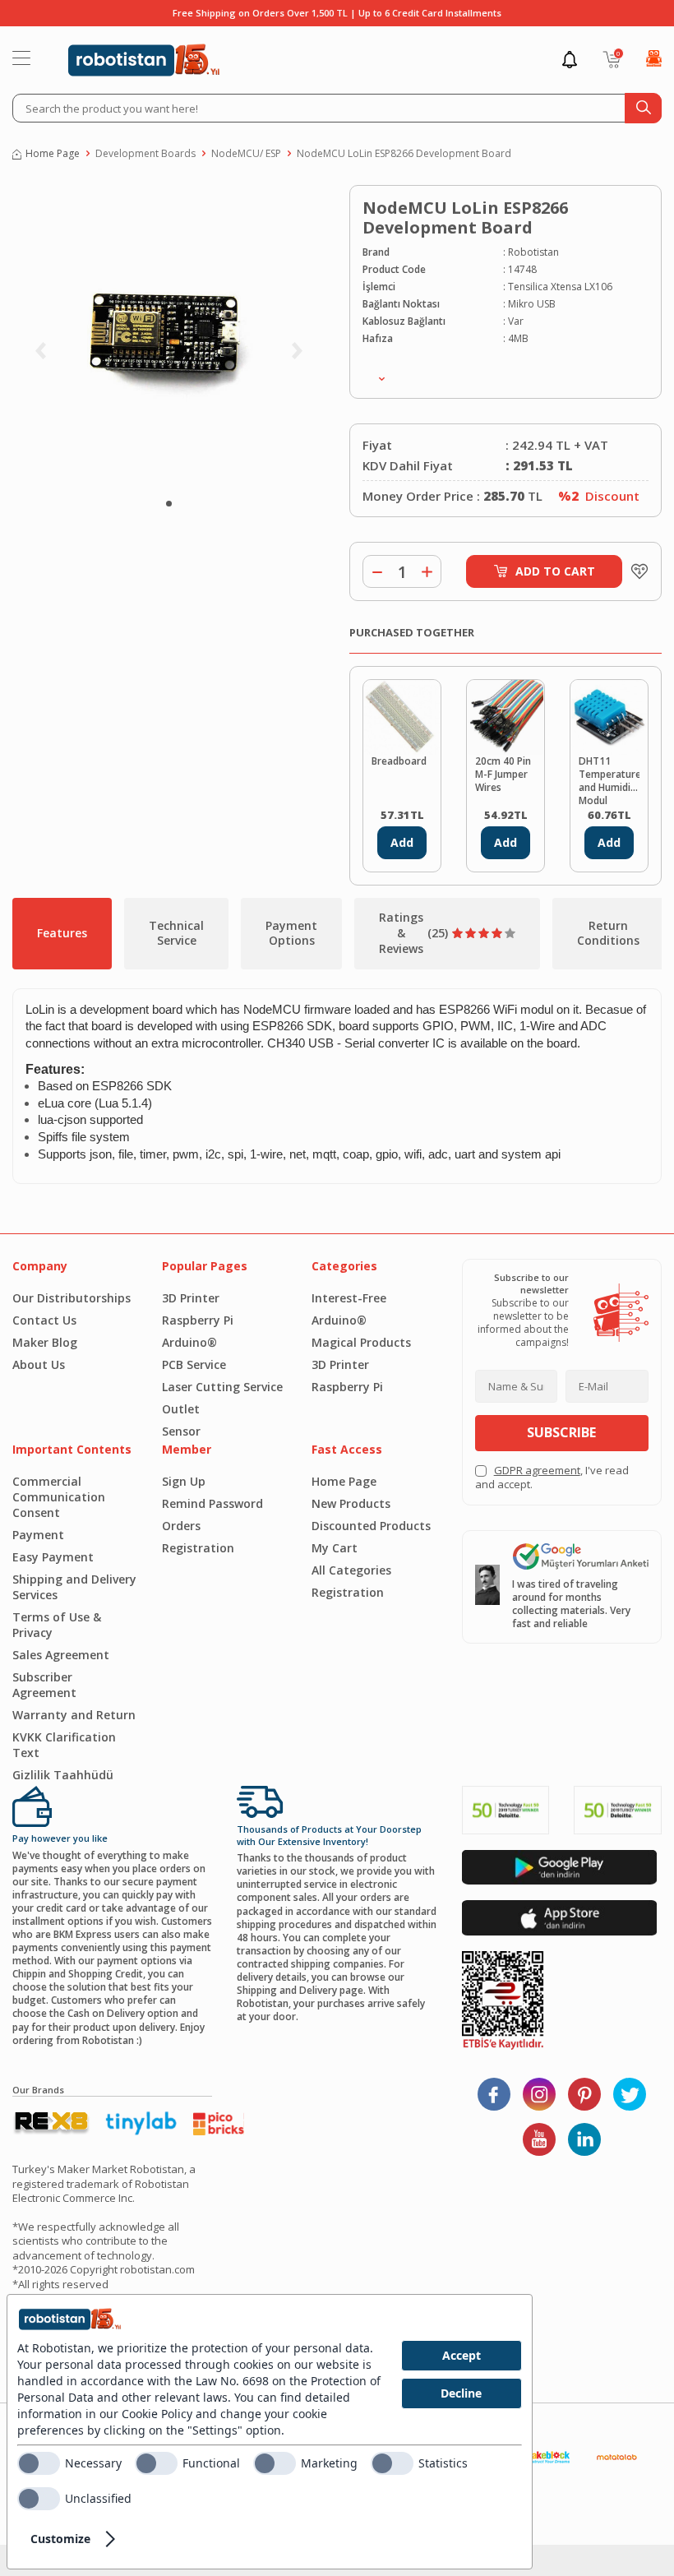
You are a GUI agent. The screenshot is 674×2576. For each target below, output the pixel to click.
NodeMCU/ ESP (246, 154)
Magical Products (361, 1342)
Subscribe (561, 1432)
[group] (168, 337)
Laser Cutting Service (222, 1387)
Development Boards (145, 154)
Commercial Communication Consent (59, 1497)
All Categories (351, 1570)
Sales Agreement (61, 1655)
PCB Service (194, 1364)
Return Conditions (608, 933)
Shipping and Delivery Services (74, 1587)
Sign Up (184, 1481)
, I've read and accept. (552, 1478)
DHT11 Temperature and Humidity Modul (609, 779)
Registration (198, 1548)
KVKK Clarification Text (64, 1745)
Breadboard (399, 761)
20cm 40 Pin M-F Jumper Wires (503, 775)
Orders (181, 1526)
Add (402, 842)
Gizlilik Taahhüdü (63, 1775)
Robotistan (533, 252)
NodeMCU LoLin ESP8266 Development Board (404, 154)
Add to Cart (555, 571)
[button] (169, 504)
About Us (39, 1364)
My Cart (335, 1548)
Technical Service (176, 933)
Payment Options (291, 933)
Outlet (181, 1409)
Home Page (53, 154)
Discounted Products (371, 1526)
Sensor (181, 1431)
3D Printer (191, 1298)
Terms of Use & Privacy (57, 1625)
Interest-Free (349, 1298)
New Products (351, 1503)
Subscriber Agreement (44, 1685)
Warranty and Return (74, 1715)
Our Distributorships (72, 1298)
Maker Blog (45, 1342)
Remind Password (212, 1503)
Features (62, 933)
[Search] (643, 108)
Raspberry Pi (198, 1320)
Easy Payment (53, 1557)
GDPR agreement (537, 1470)
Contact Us (44, 1320)
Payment (38, 1535)
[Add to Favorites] (635, 571)
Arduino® (189, 1342)
